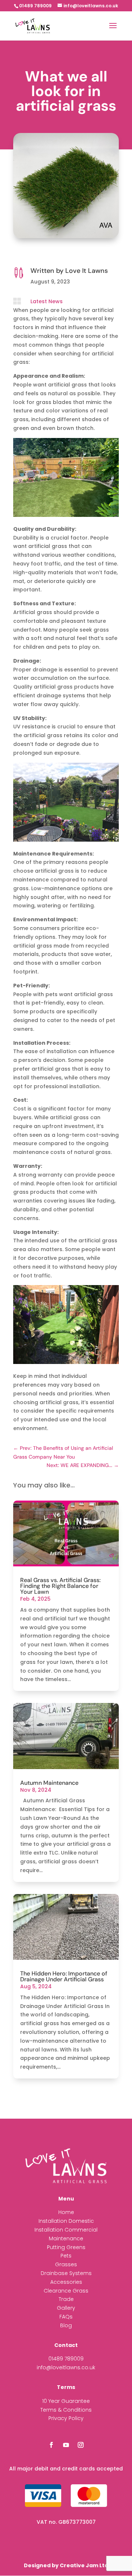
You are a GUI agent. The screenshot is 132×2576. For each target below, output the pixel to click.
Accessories (66, 2282)
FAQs (66, 2317)
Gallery (66, 2308)
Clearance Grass (66, 2291)
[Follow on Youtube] (66, 2445)
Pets (66, 2256)
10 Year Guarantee (66, 2401)
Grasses (66, 2264)
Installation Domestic (66, 2221)
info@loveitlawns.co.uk (66, 2367)
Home (66, 2212)
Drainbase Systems (66, 2273)
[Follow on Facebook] (51, 2445)
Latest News (47, 301)
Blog (66, 2325)
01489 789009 (66, 2359)
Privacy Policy (66, 2418)
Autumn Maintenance (49, 1783)
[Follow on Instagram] (81, 2445)
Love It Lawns (87, 271)
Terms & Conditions (66, 2410)
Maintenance (66, 2238)
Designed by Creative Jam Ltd (66, 2565)
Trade (66, 2299)
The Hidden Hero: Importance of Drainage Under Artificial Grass (64, 1976)
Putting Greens (66, 2247)
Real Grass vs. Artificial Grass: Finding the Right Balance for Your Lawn (60, 1586)
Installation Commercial (66, 2230)
